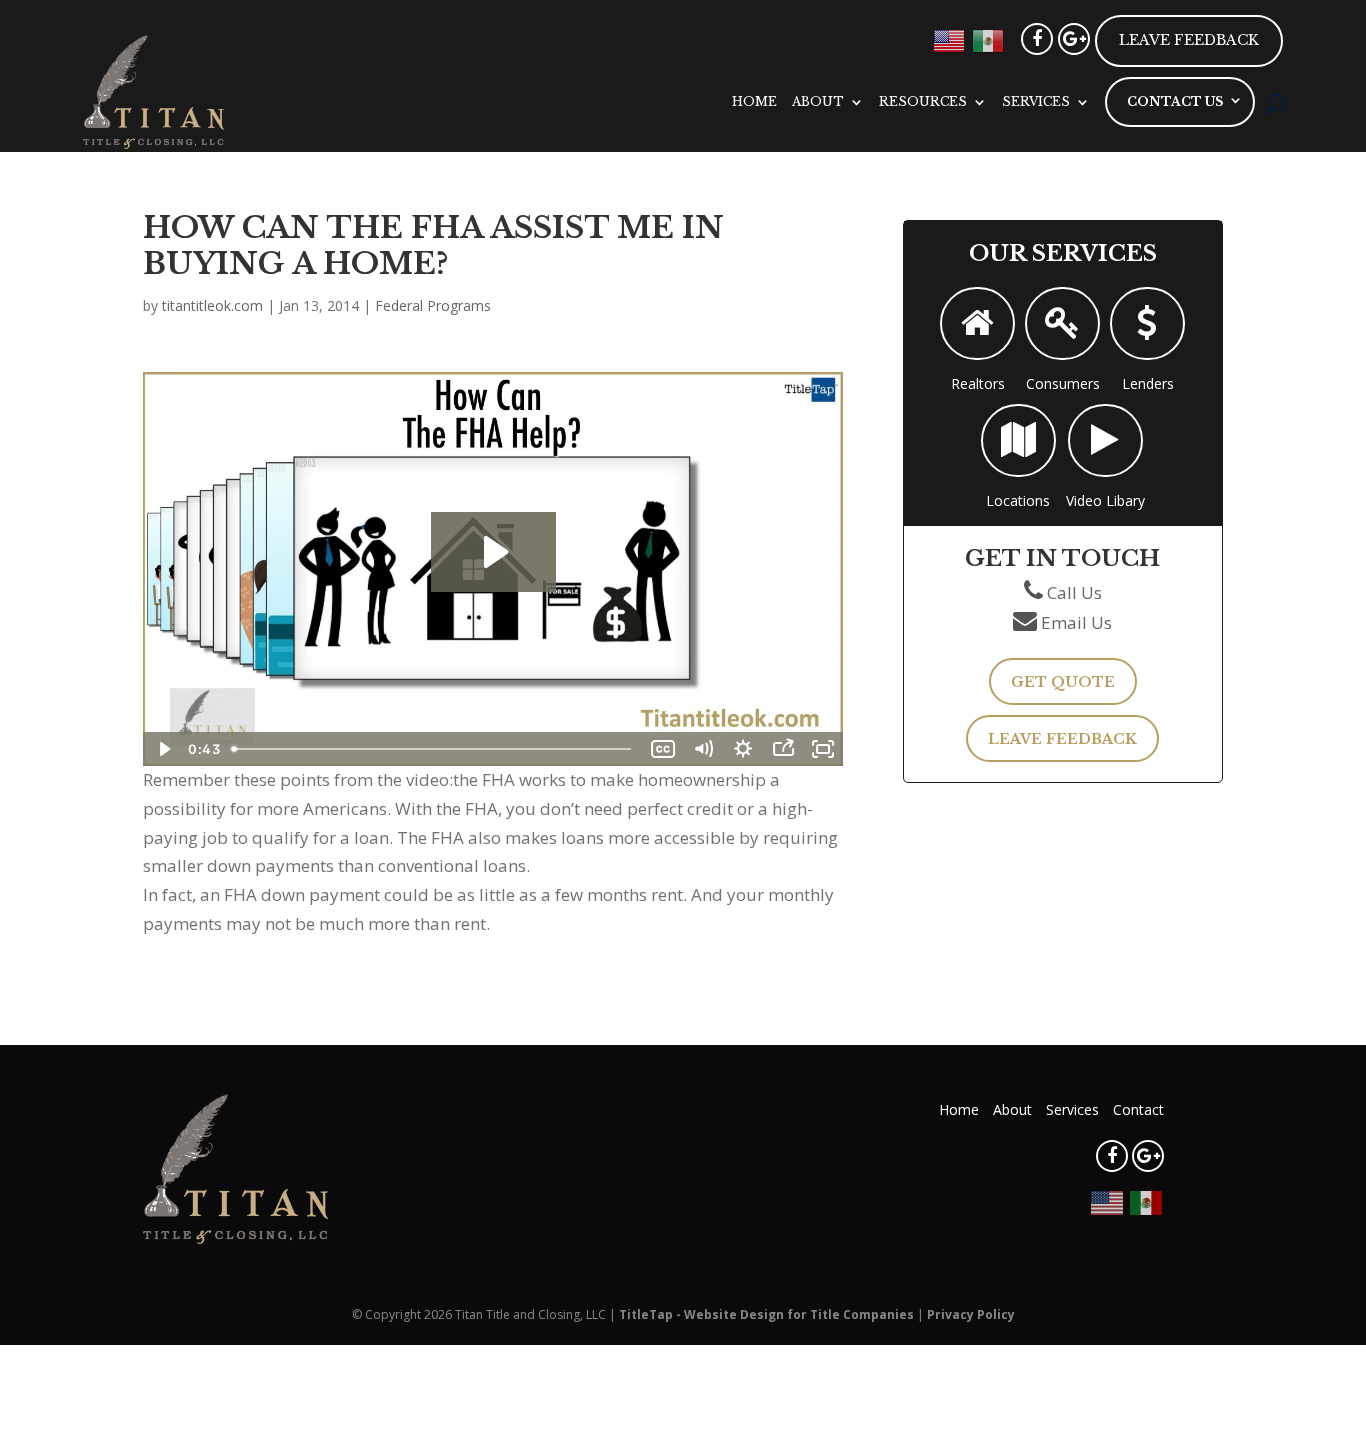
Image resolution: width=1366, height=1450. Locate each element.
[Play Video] (163, 749)
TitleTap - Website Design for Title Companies (766, 1314)
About (818, 102)
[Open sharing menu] (783, 749)
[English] (950, 39)
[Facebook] (1037, 39)
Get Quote (1063, 682)
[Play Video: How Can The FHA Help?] (493, 552)
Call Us (1074, 592)
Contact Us (1175, 101)
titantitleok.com (212, 305)
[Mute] (703, 749)
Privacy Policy (971, 1314)
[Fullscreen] (823, 749)
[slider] (433, 749)
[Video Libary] (1105, 440)
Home (754, 102)
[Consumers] (1062, 323)
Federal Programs (433, 305)
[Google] (1074, 39)
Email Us (1076, 622)
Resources (923, 102)
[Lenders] (1147, 323)
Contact (1138, 1109)
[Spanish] (989, 39)
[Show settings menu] (743, 749)
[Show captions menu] (663, 749)
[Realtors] (977, 323)
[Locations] (1018, 440)
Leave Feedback (1189, 40)
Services (1036, 102)
